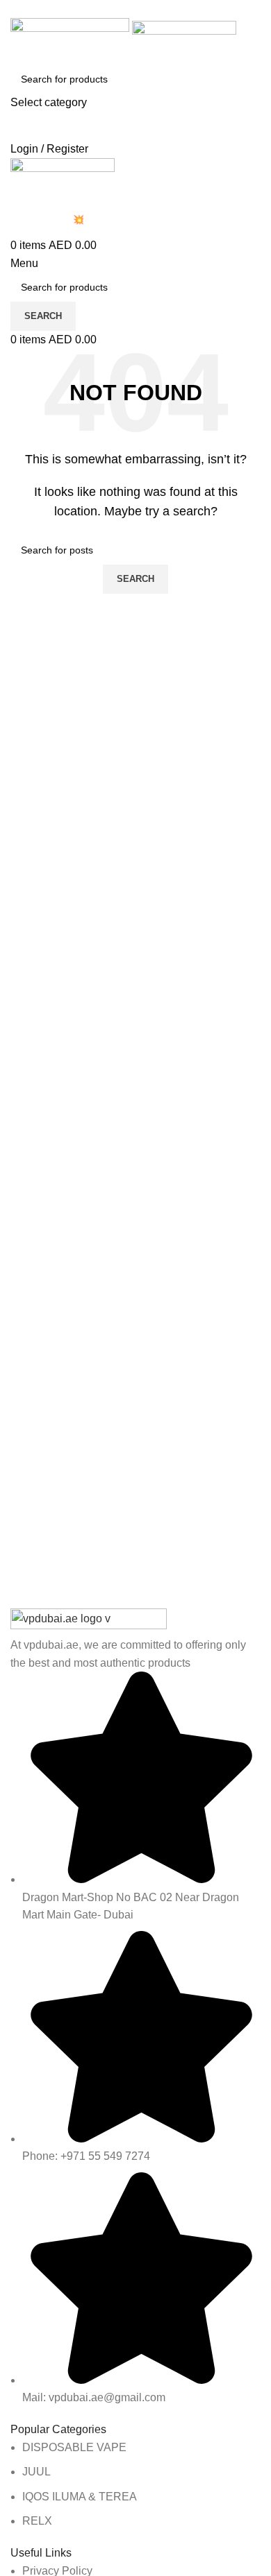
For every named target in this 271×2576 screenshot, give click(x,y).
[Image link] (89, 1621)
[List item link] (135, 2484)
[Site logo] (71, 40)
